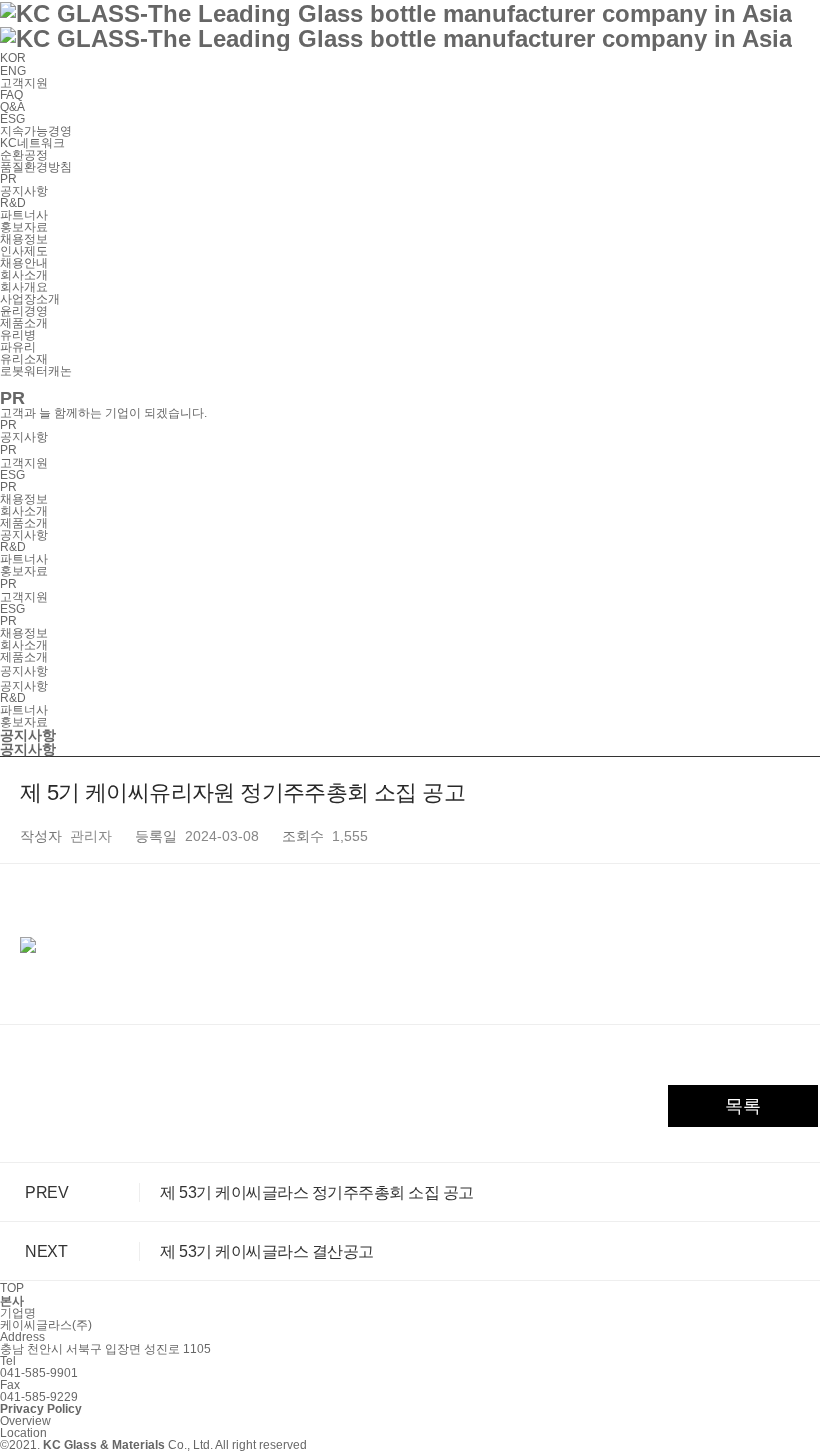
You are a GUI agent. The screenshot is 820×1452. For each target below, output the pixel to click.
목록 (743, 1106)
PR (8, 487)
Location (23, 1433)
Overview (25, 1421)
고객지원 (24, 463)
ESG (12, 475)
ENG (13, 71)
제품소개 (24, 523)
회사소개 (24, 511)
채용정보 (24, 499)
